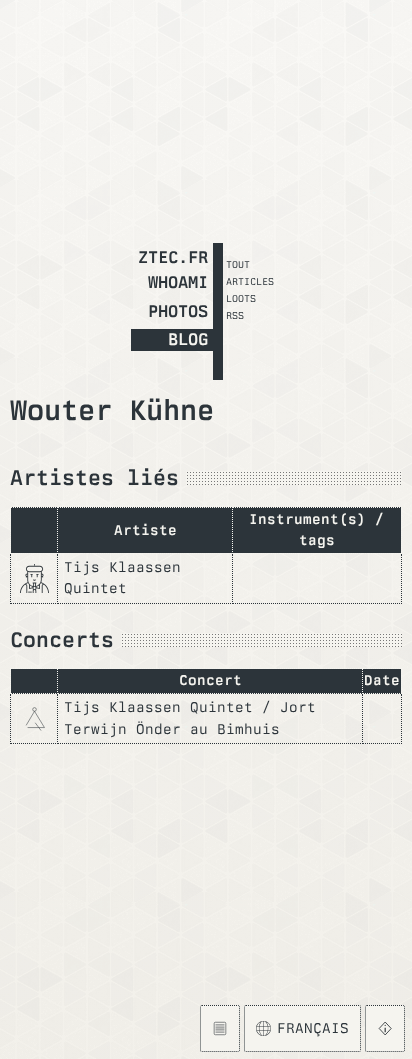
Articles (250, 281)
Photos (178, 311)
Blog (188, 339)
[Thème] (219, 1028)
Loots (241, 298)
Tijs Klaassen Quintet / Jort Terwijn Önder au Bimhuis (190, 718)
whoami (178, 282)
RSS (235, 315)
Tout (238, 264)
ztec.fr (173, 257)
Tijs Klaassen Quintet (122, 578)
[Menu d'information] (384, 1028)
